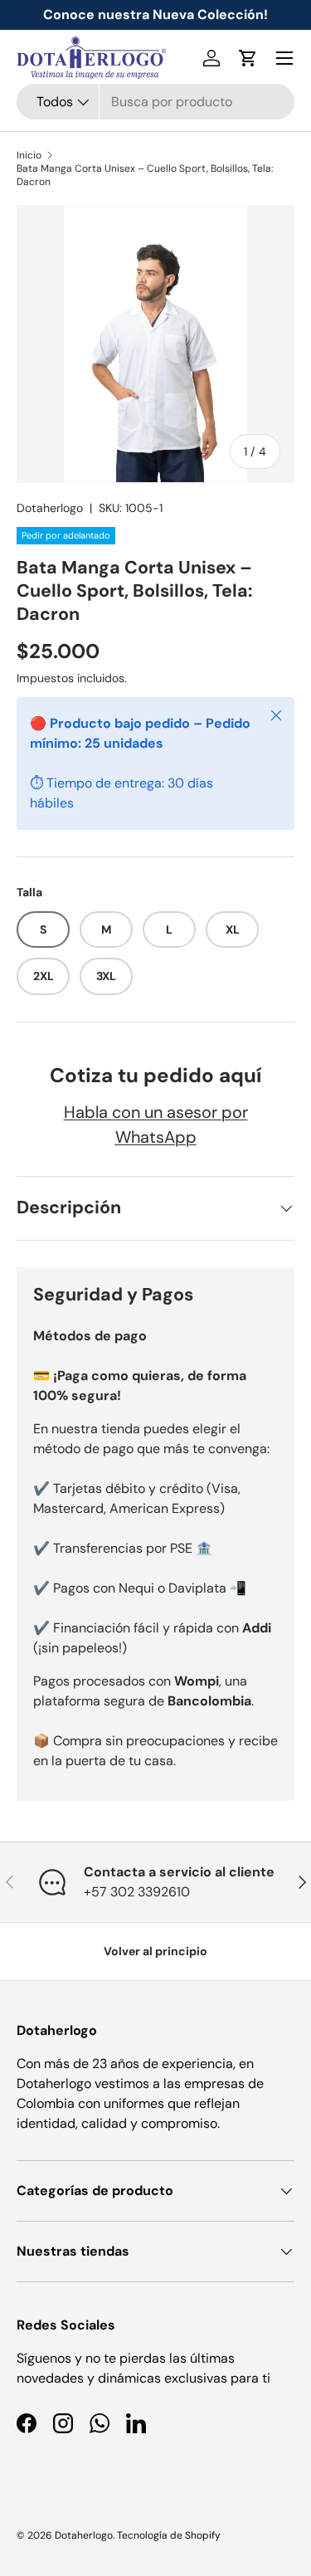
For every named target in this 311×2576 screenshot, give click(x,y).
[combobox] (155, 102)
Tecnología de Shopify (169, 2535)
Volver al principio (155, 1951)
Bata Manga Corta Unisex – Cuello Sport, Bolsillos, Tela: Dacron (145, 175)
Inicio (29, 155)
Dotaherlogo (50, 508)
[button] (248, 58)
